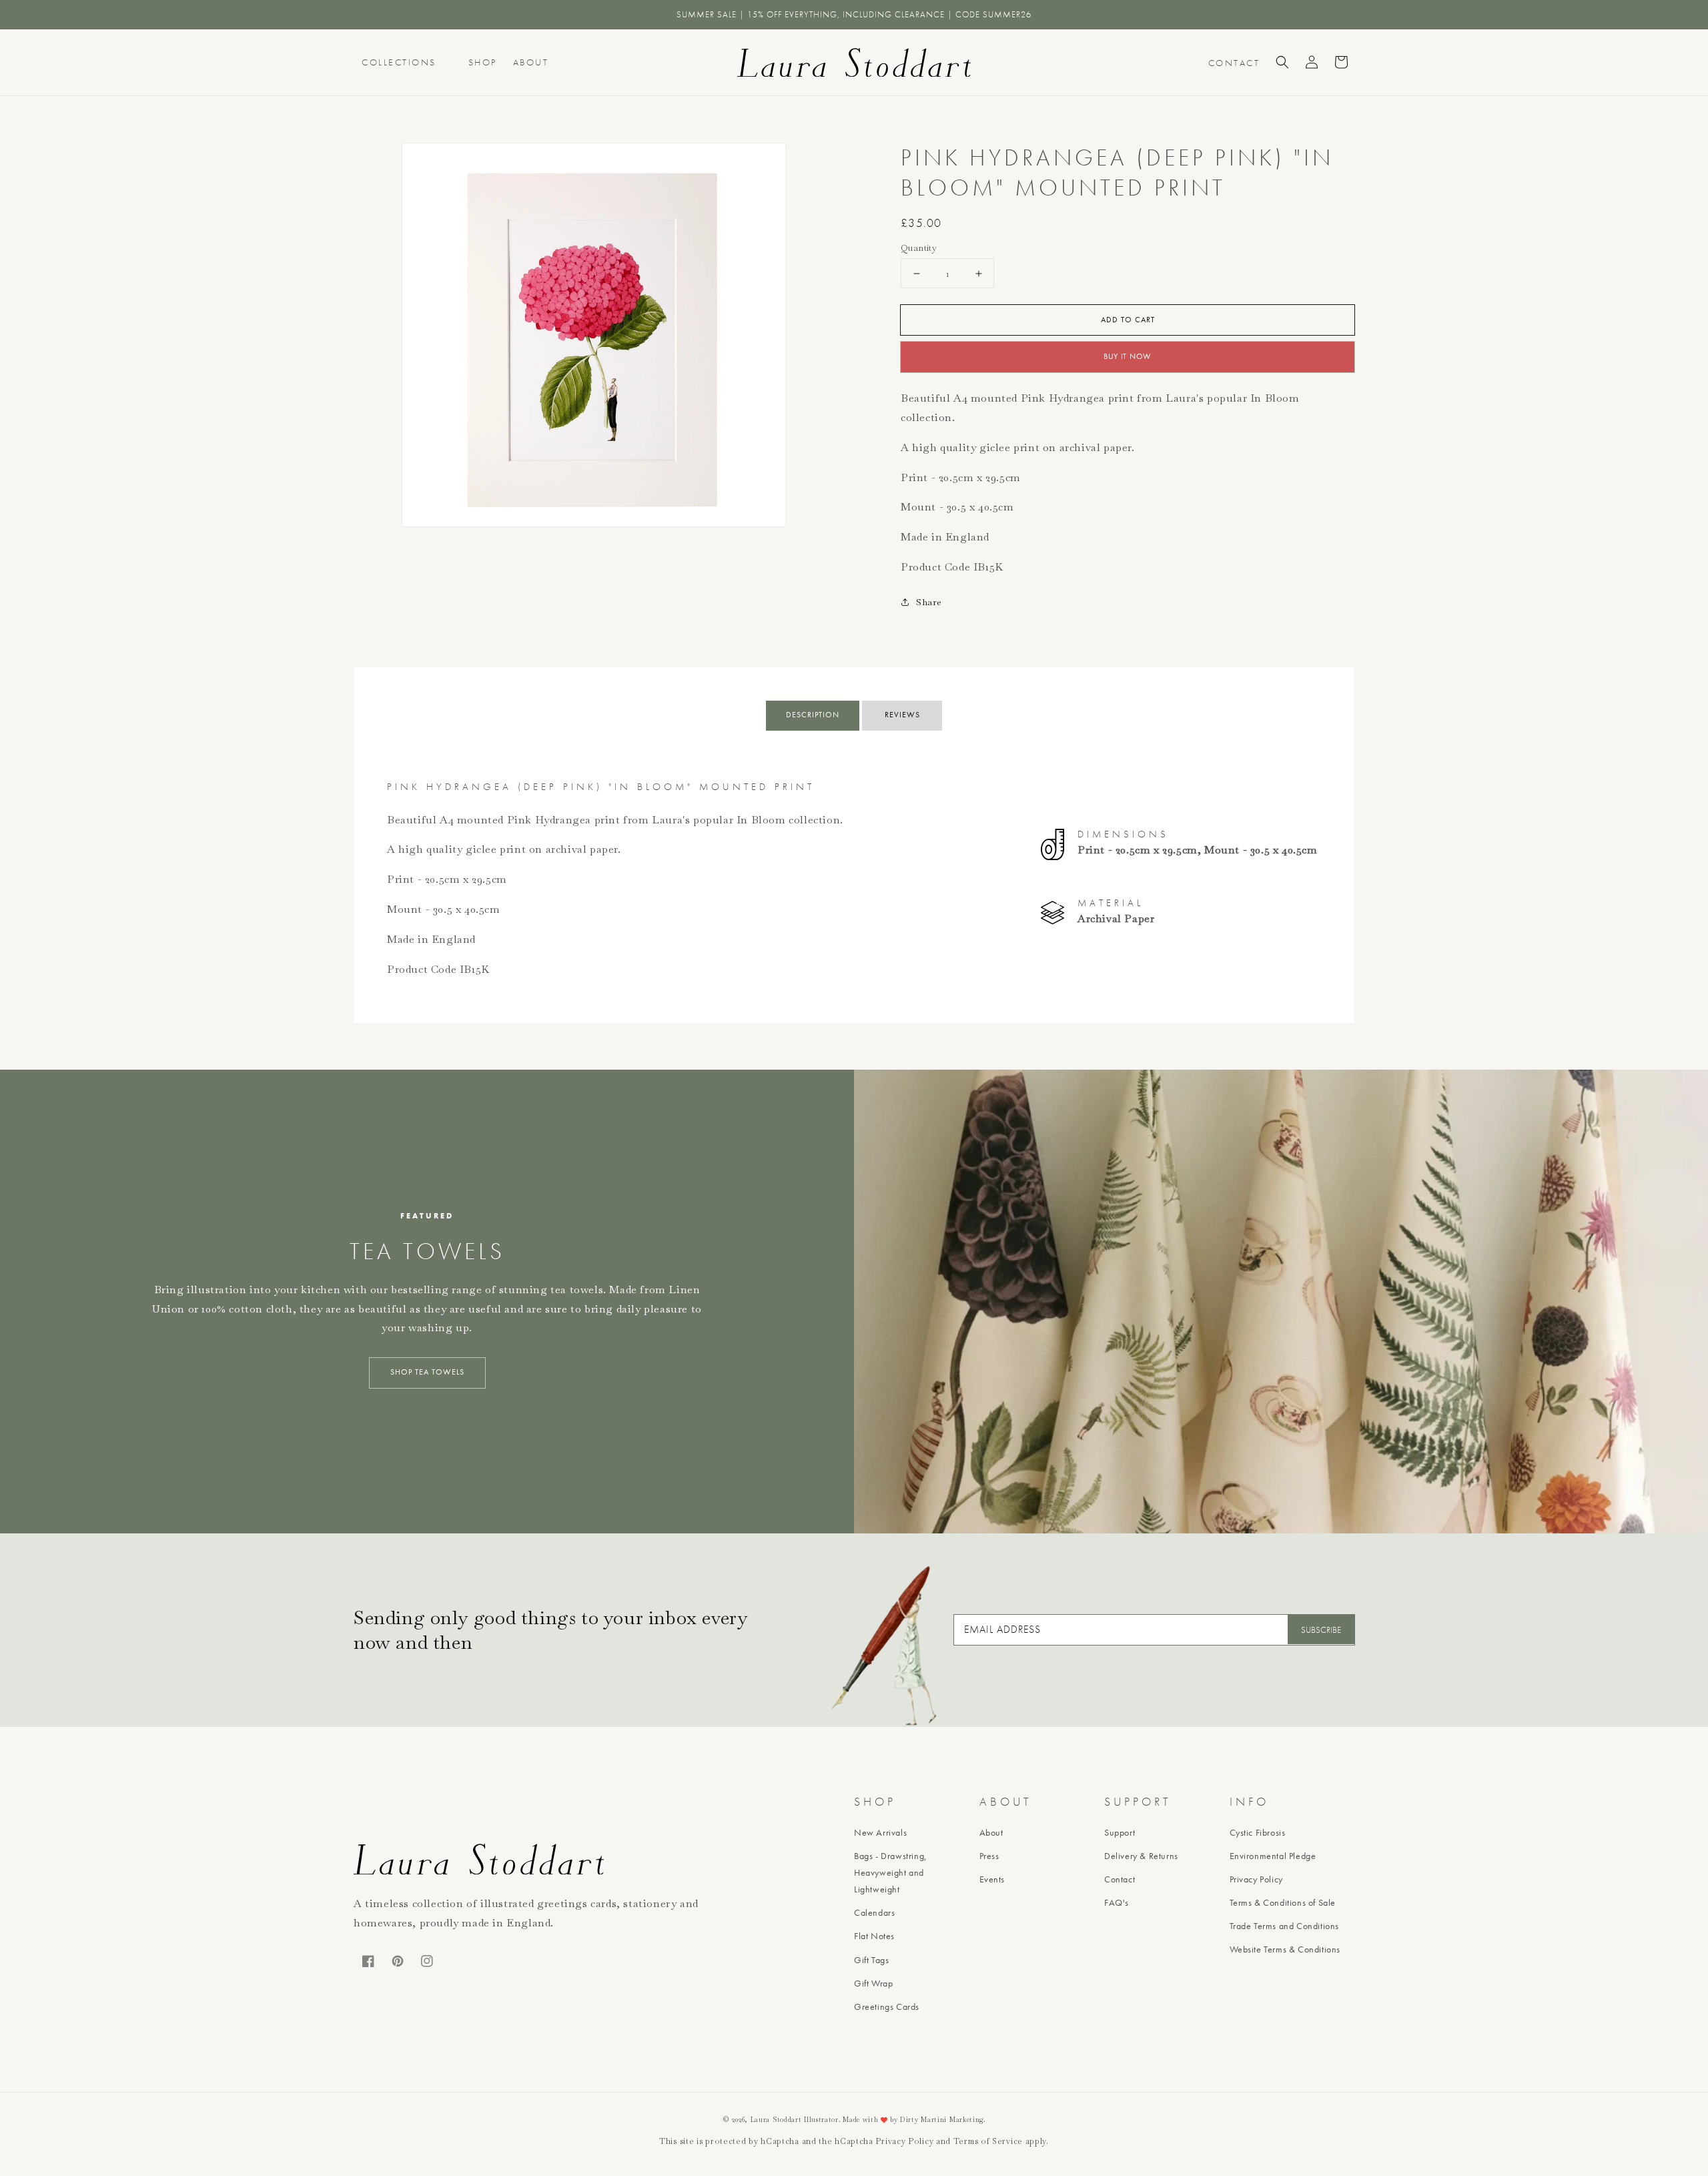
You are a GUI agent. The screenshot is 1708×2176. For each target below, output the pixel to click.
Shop (483, 62)
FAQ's (1117, 1902)
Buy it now (1128, 356)
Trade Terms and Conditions (1285, 1926)
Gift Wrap (873, 1983)
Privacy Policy (1256, 1879)
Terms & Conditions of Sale (1283, 1902)
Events (992, 1879)
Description (813, 715)
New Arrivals (880, 1832)
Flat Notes (874, 1936)
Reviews (902, 715)
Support (1120, 1832)
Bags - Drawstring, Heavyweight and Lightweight (891, 1872)
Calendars (874, 1912)
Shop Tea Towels (427, 1372)
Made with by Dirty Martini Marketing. (914, 2120)
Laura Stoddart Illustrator (795, 2120)
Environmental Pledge (1273, 1856)
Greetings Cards (887, 2007)
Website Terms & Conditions (1285, 1949)
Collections (399, 62)
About (531, 62)
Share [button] (929, 602)
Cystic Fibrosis (1258, 1832)
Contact (1120, 1879)
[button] (1282, 62)
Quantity (919, 248)
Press (989, 1856)
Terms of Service (988, 2141)
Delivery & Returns (1141, 1856)
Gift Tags (871, 1960)
